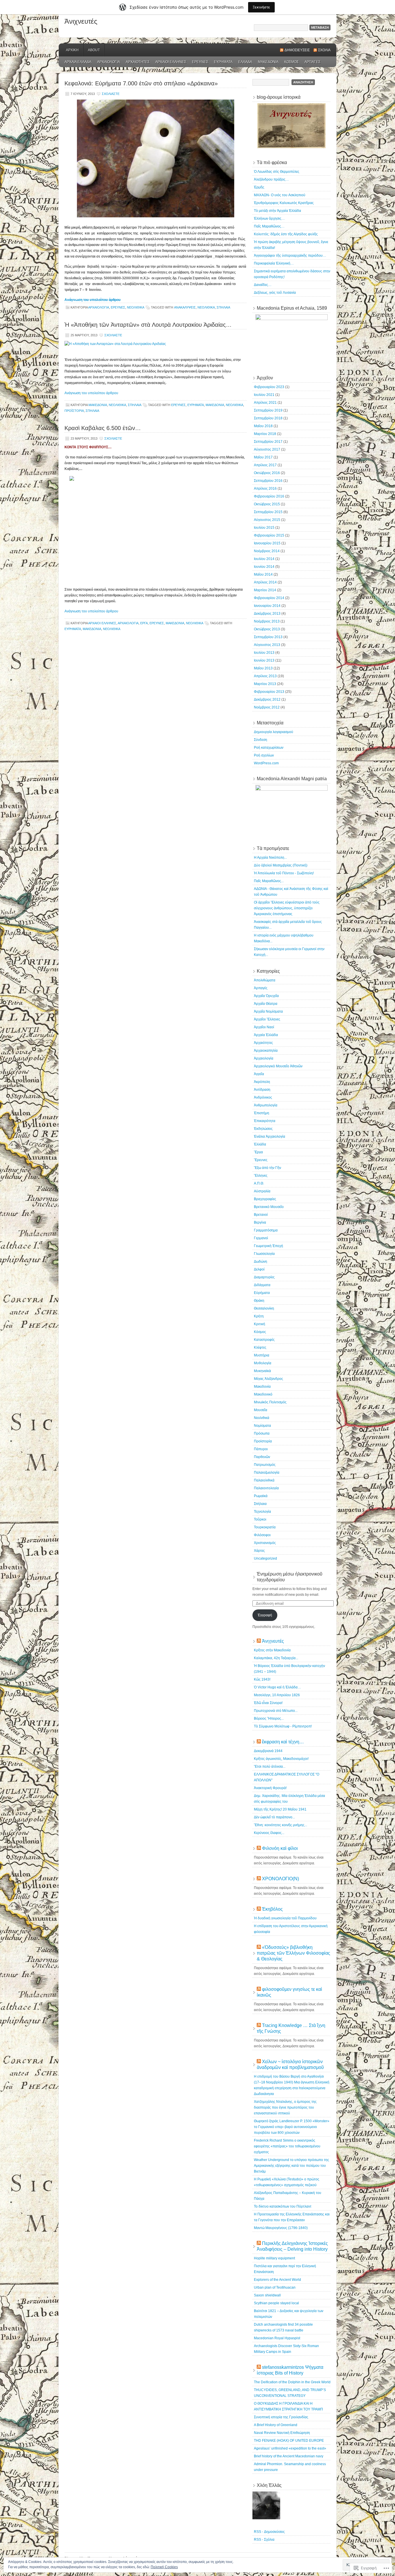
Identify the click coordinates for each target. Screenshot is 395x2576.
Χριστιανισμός (265, 1543)
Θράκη (259, 1301)
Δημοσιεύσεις (297, 50)
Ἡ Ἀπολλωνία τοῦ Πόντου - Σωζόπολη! (284, 873)
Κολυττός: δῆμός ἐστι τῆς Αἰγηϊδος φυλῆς (286, 234)
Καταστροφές (264, 1340)
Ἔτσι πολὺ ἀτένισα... (270, 1767)
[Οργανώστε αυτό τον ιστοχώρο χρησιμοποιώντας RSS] (259, 1641)
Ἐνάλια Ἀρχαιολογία (270, 1136)
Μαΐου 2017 (263, 457)
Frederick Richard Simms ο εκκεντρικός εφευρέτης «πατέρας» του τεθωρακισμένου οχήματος (287, 2146)
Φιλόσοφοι (262, 1535)
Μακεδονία (268, 62)
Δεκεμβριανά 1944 (268, 1751)
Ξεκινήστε (261, 7)
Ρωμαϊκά (261, 1496)
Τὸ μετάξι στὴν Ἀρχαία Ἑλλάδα (277, 211)
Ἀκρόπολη (262, 1082)
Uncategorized (265, 1558)
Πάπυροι (261, 1449)
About (94, 50)
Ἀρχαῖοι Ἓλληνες (171, 62)
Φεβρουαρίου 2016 (269, 496)
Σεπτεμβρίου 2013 (268, 637)
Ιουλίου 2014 (264, 559)
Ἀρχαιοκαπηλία (266, 1051)
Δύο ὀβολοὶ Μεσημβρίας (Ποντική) (281, 865)
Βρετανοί (261, 1215)
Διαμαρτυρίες (264, 1277)
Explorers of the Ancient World (277, 2280)
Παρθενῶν (262, 1457)
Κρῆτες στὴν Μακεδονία (272, 1650)
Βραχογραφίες (265, 1199)
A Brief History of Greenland (276, 2425)
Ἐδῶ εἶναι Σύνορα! (268, 1703)
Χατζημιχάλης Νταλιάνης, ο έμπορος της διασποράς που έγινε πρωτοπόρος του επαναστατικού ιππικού (285, 2107)
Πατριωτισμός (265, 1465)
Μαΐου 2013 (263, 668)
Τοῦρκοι (260, 1519)
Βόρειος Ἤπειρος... (269, 1718)
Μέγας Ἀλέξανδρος (268, 1379)
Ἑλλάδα (245, 62)
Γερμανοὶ (261, 1238)
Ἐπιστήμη (262, 1113)
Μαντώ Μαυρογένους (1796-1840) (281, 2228)
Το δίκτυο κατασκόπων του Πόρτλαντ (283, 2206)
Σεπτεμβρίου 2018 (268, 418)
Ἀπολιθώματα (265, 980)
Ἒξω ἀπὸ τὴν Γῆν (267, 1168)
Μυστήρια (262, 1355)
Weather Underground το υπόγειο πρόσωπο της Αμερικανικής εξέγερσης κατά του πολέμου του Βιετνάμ (291, 2166)
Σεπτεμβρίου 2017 (268, 442)
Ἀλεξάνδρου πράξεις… (271, 179)
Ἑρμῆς (259, 187)
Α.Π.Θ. (259, 1183)
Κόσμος (291, 62)
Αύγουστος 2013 (267, 645)
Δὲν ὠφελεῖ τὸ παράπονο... (274, 1817)
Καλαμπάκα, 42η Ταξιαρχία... (276, 1658)
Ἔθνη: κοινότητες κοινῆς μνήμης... (280, 1825)
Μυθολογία (263, 1363)
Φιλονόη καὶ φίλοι (280, 1848)
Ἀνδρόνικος (263, 1097)
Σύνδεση (261, 740)
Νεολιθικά (135, 307)
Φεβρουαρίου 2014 (269, 598)
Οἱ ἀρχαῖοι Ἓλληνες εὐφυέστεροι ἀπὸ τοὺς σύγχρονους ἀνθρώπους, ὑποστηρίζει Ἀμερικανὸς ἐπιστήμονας (287, 908)
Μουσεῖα (261, 1410)
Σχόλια (324, 50)
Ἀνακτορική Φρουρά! (270, 1788)
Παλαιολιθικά (264, 1480)
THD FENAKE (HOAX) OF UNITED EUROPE (289, 2441)
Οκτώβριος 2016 (267, 473)
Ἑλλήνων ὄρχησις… (269, 219)
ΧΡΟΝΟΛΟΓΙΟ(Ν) (280, 1879)
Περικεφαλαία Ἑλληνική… (274, 263)
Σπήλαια (223, 307)
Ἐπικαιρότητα (265, 1121)
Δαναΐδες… (263, 285)
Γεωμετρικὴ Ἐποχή (268, 1246)
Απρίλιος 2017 (265, 465)
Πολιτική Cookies (164, 2567)
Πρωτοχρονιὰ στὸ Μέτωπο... (276, 1711)
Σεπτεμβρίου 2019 (268, 410)
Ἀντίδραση (262, 1090)
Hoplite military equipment (274, 2258)
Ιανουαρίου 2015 (267, 543)
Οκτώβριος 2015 (267, 504)
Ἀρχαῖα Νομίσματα (268, 1011)
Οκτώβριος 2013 (267, 629)
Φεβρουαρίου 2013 (269, 692)
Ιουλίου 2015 (264, 528)
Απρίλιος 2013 (265, 676)
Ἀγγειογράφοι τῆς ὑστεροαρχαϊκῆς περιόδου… (290, 256)
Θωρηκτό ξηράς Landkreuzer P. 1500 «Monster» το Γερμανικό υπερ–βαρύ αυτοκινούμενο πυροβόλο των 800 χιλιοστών (292, 2127)
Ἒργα (144, 623)
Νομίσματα (262, 1426)
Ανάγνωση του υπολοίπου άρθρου (93, 300)
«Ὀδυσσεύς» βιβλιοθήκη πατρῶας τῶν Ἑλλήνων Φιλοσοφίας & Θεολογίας (294, 1953)
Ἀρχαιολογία (109, 62)
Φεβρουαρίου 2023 (269, 387)
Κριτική (260, 1324)
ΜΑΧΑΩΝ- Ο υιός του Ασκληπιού (280, 195)
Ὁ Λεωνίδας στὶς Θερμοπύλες (277, 172)
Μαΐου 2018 (263, 426)
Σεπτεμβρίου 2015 (268, 512)
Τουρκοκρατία (265, 1527)
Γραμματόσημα (266, 1230)
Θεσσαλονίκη (264, 1308)
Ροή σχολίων (264, 755)
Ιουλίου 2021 (264, 395)
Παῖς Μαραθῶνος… (269, 226)
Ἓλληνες (261, 1176)
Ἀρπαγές (312, 62)
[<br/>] (156, 530)
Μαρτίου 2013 (265, 684)
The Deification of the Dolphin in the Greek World (292, 2382)
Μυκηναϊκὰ (262, 1371)
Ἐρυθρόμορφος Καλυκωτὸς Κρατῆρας (284, 203)
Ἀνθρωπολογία (266, 1105)
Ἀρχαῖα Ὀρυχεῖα (266, 996)
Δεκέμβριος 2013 (267, 614)
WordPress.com (266, 763)
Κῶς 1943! (262, 1679)
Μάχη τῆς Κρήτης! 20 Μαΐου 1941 (280, 1809)
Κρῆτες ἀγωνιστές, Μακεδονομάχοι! (281, 1759)
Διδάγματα (262, 1285)
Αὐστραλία (262, 1191)
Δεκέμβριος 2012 (267, 699)
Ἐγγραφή (265, 1615)
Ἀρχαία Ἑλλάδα (78, 62)
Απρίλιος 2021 (265, 403)
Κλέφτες (260, 1347)
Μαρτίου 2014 (265, 590)
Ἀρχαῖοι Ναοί (264, 1027)
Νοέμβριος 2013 (267, 621)
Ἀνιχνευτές (81, 21)
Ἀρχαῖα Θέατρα (266, 1004)
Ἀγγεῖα (259, 1074)
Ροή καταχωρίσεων (269, 748)
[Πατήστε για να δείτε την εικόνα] (115, 344)
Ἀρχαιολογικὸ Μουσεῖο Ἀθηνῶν (278, 1066)
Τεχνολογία (262, 1512)
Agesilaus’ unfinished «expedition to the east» (290, 2448)
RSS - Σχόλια (264, 2540)
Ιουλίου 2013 (264, 653)
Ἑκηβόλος (272, 1909)
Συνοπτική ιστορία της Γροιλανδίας (281, 2417)
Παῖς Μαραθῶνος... (269, 881)
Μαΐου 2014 (263, 574)
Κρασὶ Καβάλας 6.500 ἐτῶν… (103, 428)
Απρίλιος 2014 (265, 582)
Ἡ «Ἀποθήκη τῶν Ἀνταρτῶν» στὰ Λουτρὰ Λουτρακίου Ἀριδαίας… (148, 325)
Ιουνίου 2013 (264, 660)
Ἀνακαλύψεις (185, 307)
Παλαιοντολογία (266, 1488)
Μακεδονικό (263, 1394)
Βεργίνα (260, 1222)
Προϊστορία (74, 411)
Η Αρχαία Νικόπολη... (270, 858)
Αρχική (72, 50)
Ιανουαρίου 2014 (267, 606)
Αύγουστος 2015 (267, 520)
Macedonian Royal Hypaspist (277, 2338)
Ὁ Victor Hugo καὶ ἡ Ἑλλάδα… (277, 1687)
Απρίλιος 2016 (265, 489)
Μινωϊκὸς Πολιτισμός (270, 1402)
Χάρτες (259, 1551)
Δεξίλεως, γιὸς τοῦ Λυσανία (275, 293)
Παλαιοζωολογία (267, 1472)
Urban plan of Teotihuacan (275, 2287)
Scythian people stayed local (276, 2303)
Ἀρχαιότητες (138, 62)
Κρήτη (259, 1316)
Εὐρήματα (223, 62)
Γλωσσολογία (264, 1254)
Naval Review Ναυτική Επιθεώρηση (282, 2433)
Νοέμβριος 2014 (267, 551)
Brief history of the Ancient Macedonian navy (289, 2456)
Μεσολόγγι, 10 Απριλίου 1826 (277, 1695)
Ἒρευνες (200, 62)
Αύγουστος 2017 (267, 449)
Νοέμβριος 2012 (267, 707)
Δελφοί (259, 1269)
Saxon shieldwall (267, 2295)
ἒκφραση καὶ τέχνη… (283, 1742)
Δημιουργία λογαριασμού (274, 732)
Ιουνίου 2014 (264, 567)
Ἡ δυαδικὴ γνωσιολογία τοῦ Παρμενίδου (285, 1918)
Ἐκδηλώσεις (263, 1129)
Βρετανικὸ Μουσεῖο (269, 1207)
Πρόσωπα (262, 1433)
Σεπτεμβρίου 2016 (268, 481)
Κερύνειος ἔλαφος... (269, 1833)
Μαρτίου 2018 (265, 434)
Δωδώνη (261, 1262)
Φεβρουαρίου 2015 (269, 535)
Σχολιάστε (111, 94)
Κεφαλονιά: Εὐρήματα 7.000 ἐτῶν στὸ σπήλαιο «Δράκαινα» (141, 83)
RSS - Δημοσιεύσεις (269, 2532)
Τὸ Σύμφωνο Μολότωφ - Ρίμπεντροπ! (283, 1726)
